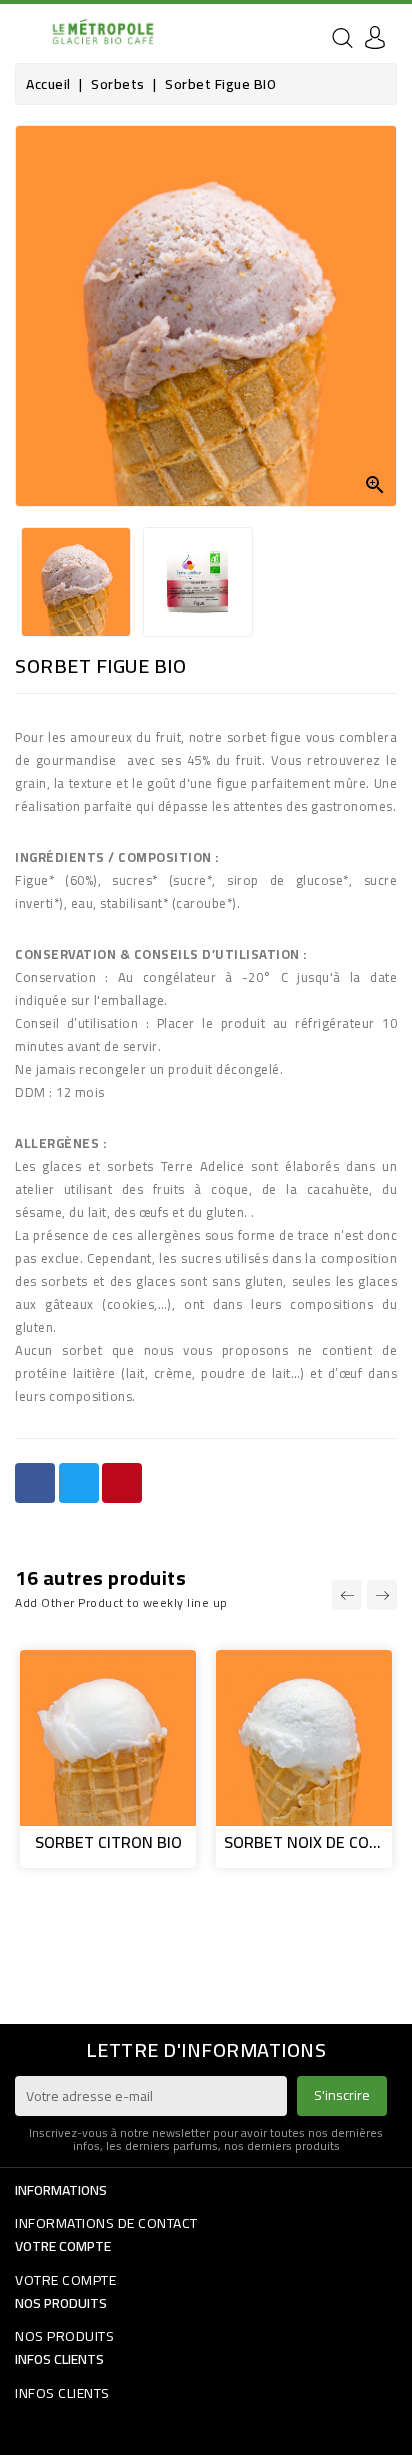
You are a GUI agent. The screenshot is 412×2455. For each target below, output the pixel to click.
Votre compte (63, 2246)
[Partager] (35, 1483)
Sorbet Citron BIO (108, 1842)
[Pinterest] (122, 1483)
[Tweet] (79, 1483)
